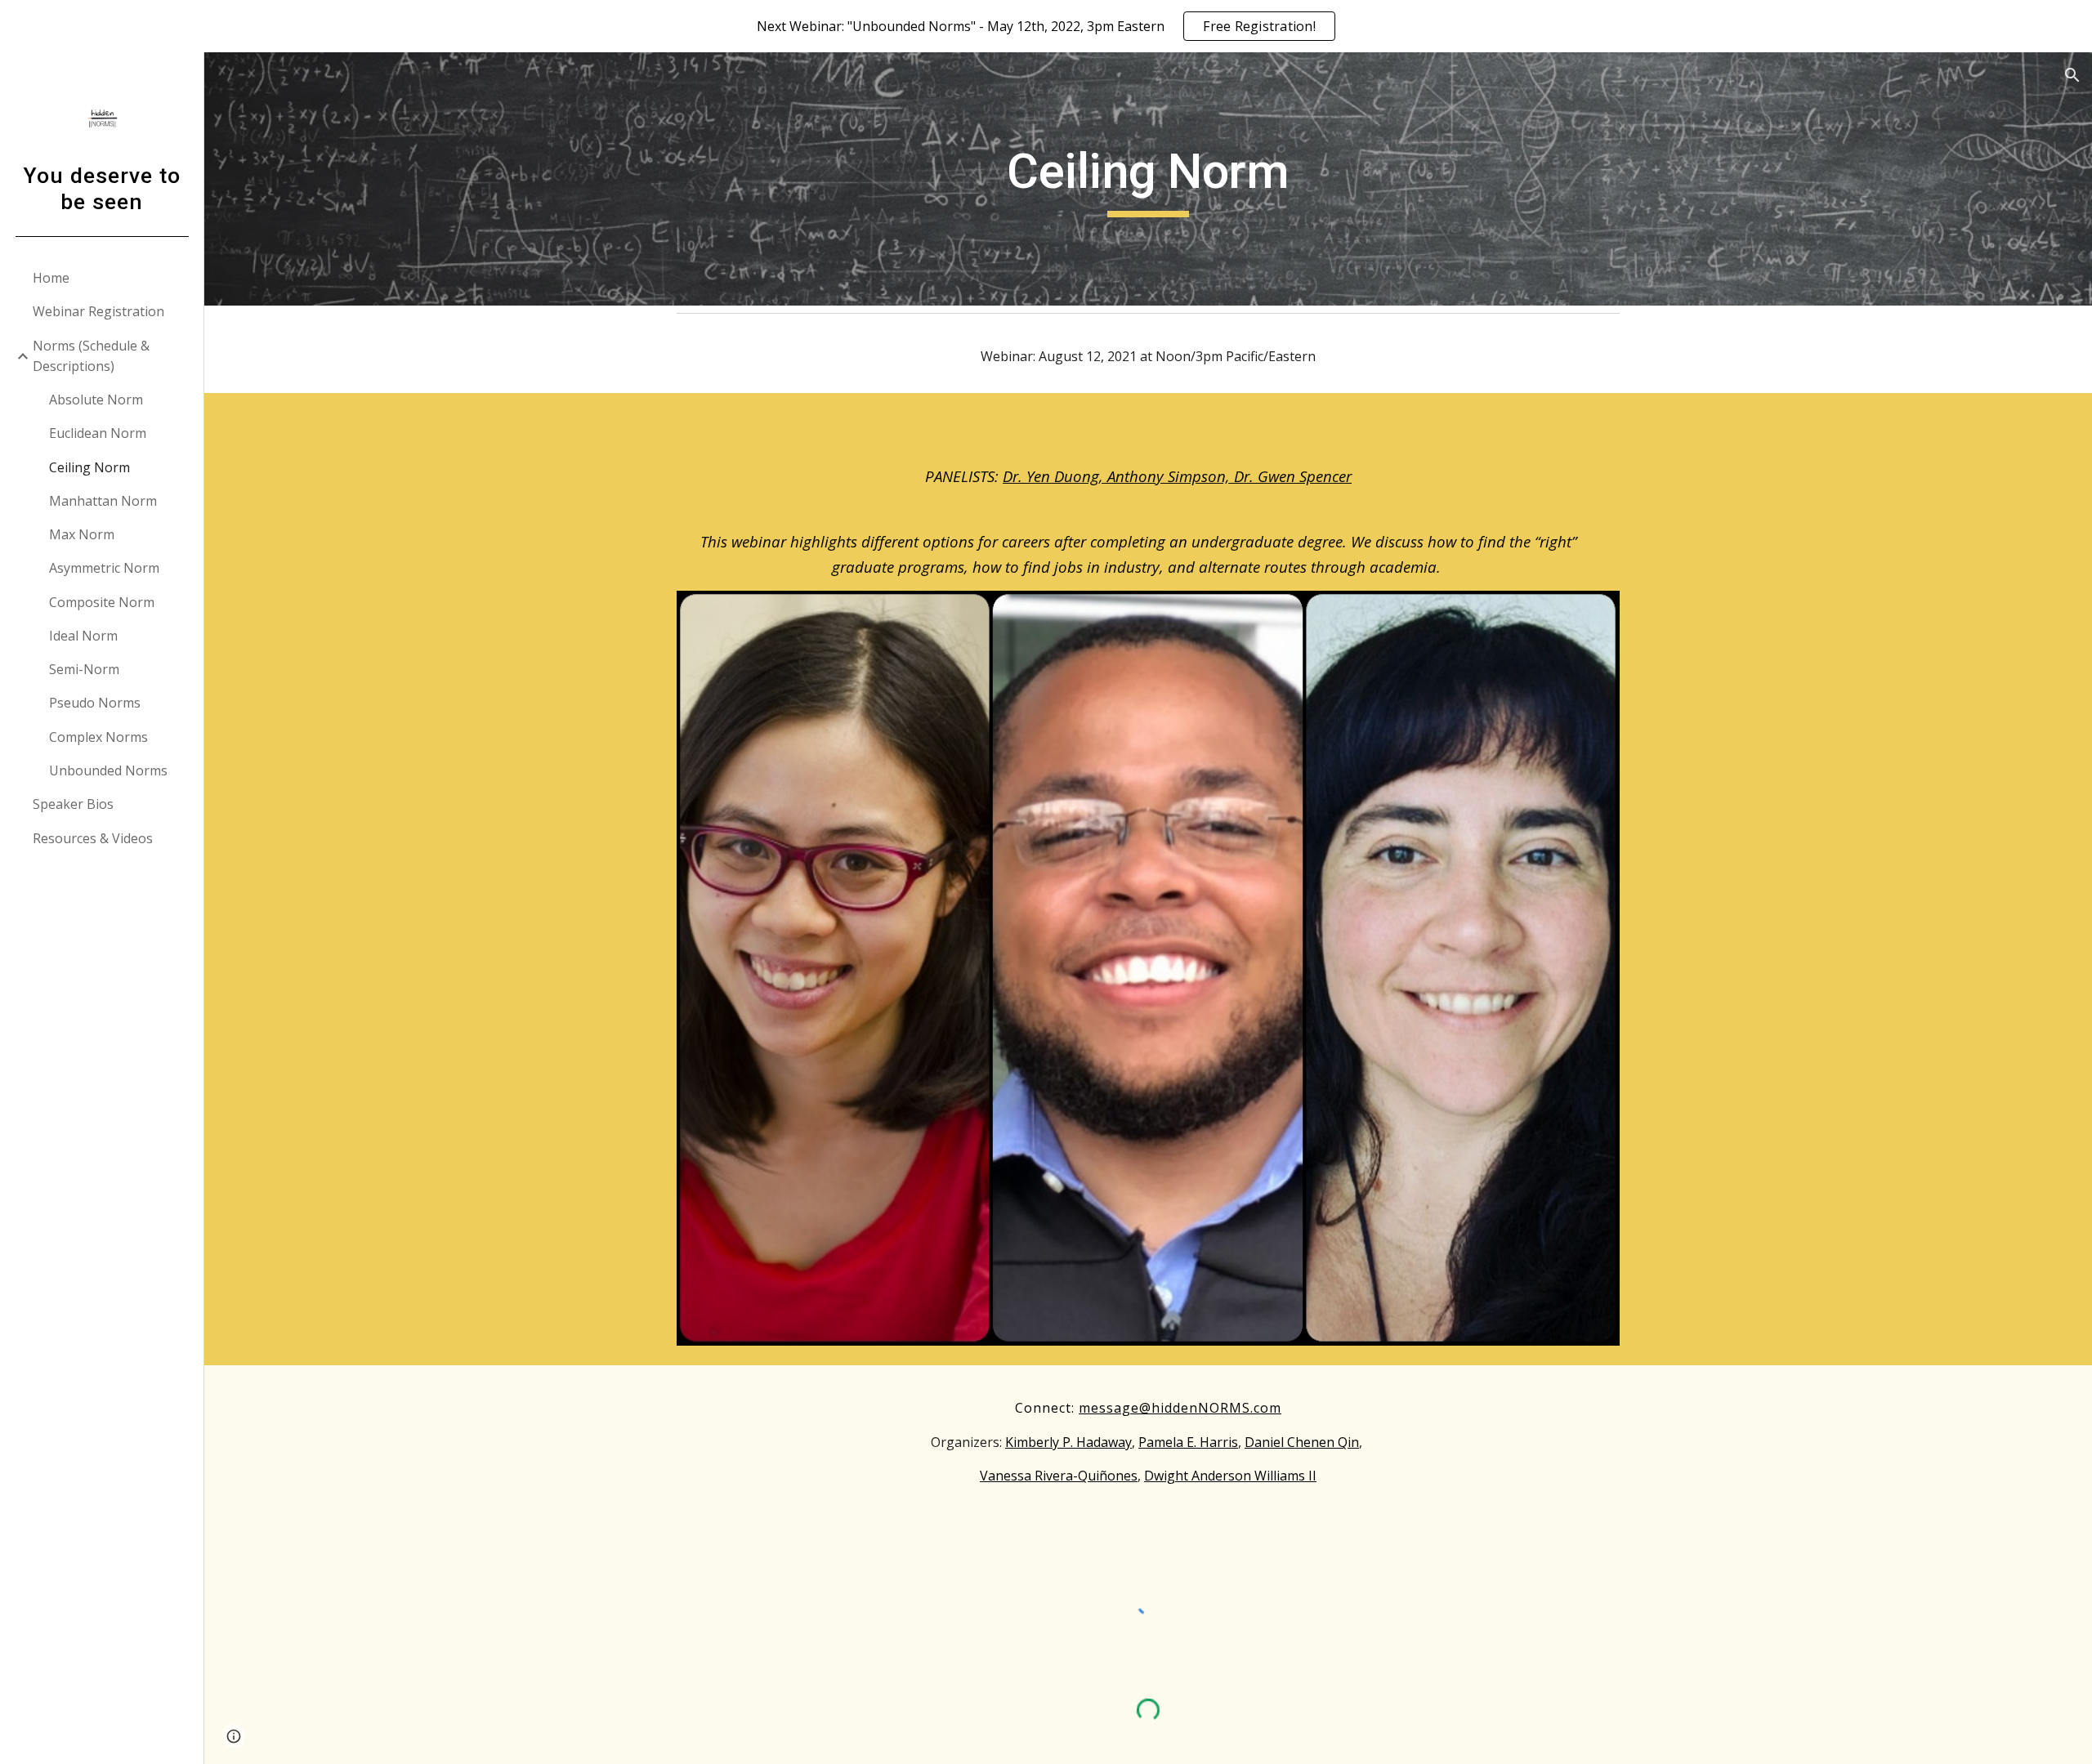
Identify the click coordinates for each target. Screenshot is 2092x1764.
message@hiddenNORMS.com (1180, 1408)
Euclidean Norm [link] (98, 433)
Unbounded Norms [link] (108, 770)
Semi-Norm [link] (84, 669)
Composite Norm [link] (102, 602)
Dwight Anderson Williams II (1230, 1476)
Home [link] (51, 278)
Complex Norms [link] (98, 737)
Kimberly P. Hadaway (1068, 1442)
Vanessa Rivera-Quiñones (1059, 1476)
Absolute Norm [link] (96, 400)
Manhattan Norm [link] (103, 501)
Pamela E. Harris (1188, 1442)
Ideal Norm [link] (83, 636)
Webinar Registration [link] (98, 311)
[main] (1148, 179)
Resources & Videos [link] (93, 838)
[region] (1046, 26)
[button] (2072, 75)
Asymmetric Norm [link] (104, 568)
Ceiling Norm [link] (89, 467)
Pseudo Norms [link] (95, 703)
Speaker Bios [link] (73, 804)
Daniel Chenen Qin (1302, 1442)
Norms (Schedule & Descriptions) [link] (91, 356)
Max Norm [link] (82, 534)
